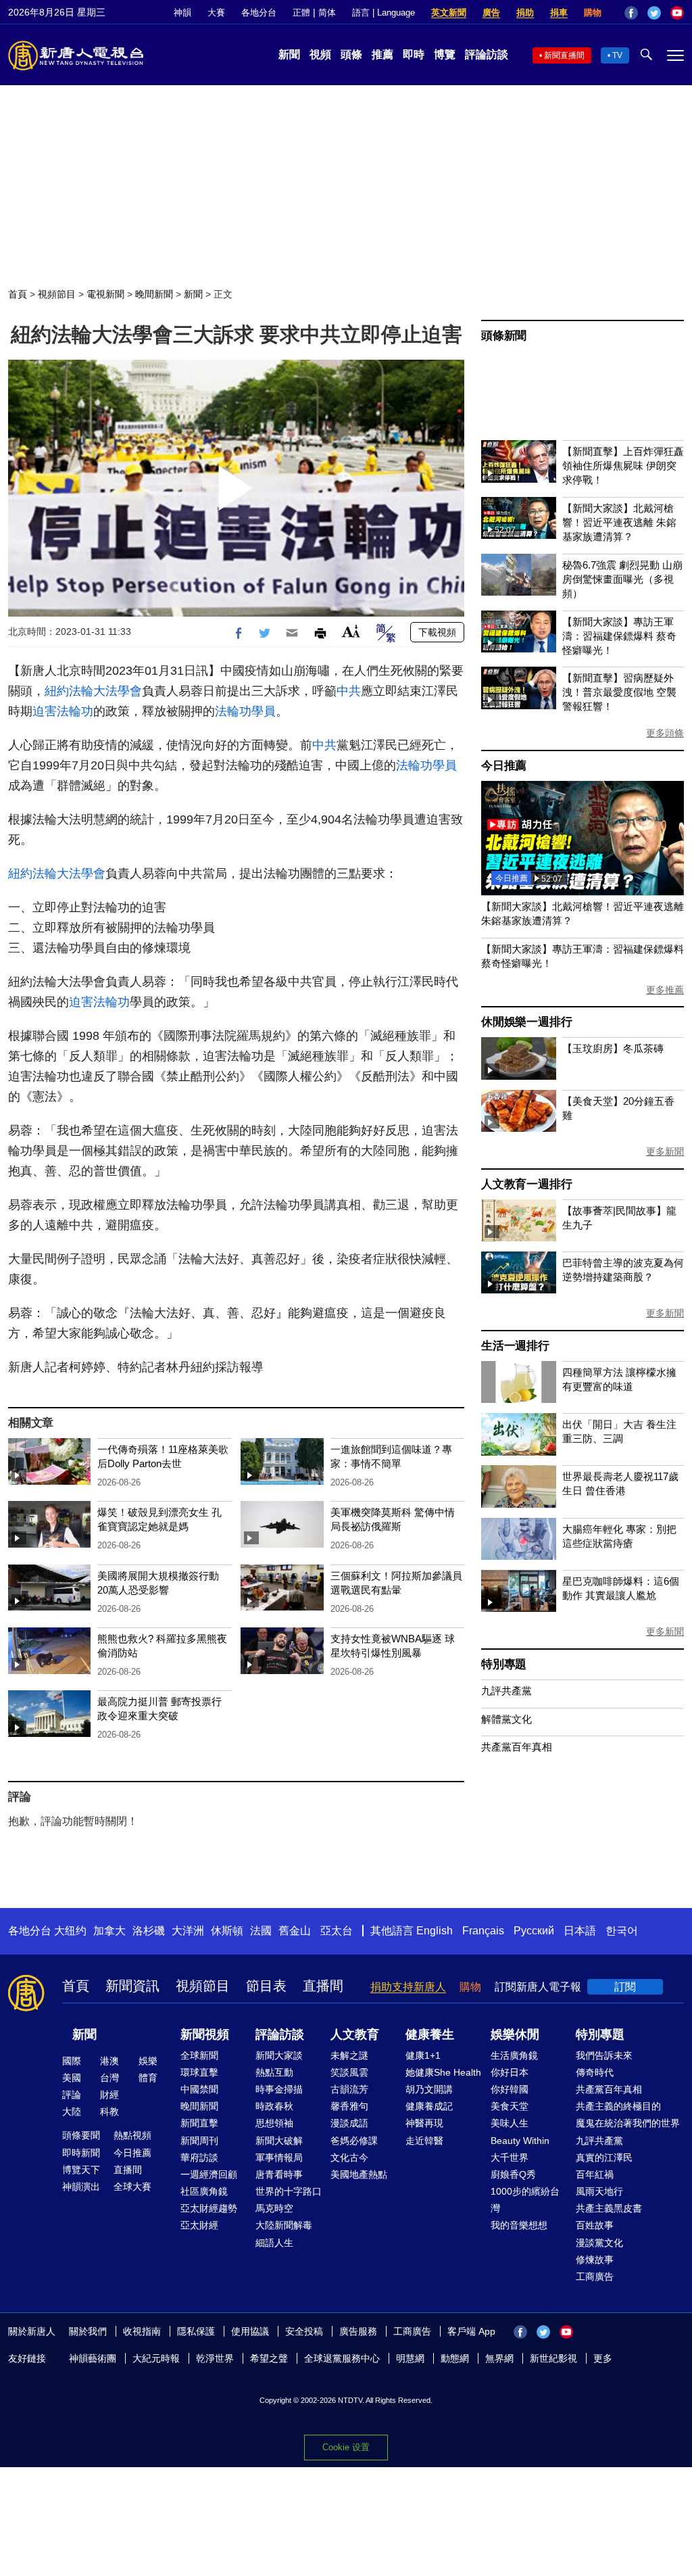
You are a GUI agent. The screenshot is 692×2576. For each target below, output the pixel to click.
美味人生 (510, 2123)
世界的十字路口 (289, 2191)
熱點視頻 (132, 2135)
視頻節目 (57, 294)
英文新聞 (449, 13)
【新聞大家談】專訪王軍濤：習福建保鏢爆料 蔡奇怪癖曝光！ (619, 636)
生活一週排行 (515, 1346)
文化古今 (349, 2157)
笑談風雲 (349, 2072)
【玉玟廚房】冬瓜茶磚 (613, 1048)
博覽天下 (81, 2170)
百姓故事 (595, 2225)
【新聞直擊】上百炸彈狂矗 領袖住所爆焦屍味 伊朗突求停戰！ (623, 466)
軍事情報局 (279, 2157)
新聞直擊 (199, 2123)
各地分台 (259, 13)
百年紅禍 (595, 2174)
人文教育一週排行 (526, 1184)
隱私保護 (196, 2331)
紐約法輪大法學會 (93, 691)
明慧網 (410, 2358)
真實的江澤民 (604, 2157)
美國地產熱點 (359, 2174)
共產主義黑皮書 (609, 2208)
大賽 (216, 13)
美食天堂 (510, 2106)
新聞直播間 (564, 55)
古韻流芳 (349, 2089)
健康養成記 (429, 2106)
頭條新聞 (504, 336)
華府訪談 (199, 2157)
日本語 (580, 1931)
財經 (109, 2095)
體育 (148, 2078)
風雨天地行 (599, 2191)
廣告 (491, 13)
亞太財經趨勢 (209, 2208)
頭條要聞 (81, 2135)
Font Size (351, 631)
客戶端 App (471, 2331)
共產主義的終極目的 (618, 2106)
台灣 (109, 2078)
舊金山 (295, 1931)
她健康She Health (443, 2072)
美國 (72, 2078)
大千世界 (510, 2157)
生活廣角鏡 (514, 2055)
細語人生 (274, 2243)
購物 (593, 13)
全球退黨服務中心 (342, 2358)
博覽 (445, 54)
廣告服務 (358, 2331)
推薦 (382, 54)
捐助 (525, 13)
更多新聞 (665, 1151)
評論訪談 (487, 54)
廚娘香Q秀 (513, 2174)
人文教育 (355, 2034)
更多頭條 (665, 733)
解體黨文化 (506, 1719)
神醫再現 (424, 2123)
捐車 (559, 13)
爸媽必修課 (354, 2141)
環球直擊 (199, 2072)
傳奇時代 (595, 2072)
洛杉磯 (149, 1931)
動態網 (455, 2358)
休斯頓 (227, 1931)
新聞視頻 (205, 2034)
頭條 (351, 54)
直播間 (323, 1986)
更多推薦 (665, 990)
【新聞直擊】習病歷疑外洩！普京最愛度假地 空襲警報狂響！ (619, 692)
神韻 (182, 13)
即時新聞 (81, 2153)
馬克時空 (274, 2208)
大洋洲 (188, 1931)
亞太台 (337, 1931)
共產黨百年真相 (517, 1747)
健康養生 (430, 2034)
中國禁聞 (199, 2089)
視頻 (320, 54)
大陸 (72, 2112)
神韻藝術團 (93, 2358)
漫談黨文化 (599, 2243)
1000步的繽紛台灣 (525, 2200)
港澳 (109, 2061)
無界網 (499, 2358)
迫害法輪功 (63, 711)
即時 (414, 54)
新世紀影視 (553, 2358)
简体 (327, 13)
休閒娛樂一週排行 (526, 1022)
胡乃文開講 (429, 2089)
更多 (603, 2358)
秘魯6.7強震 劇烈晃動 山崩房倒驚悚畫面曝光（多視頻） (622, 579)
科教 (109, 2112)
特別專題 (504, 1664)
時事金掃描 (279, 2089)
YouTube (677, 13)
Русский (534, 1931)
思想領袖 (274, 2123)
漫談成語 (349, 2123)
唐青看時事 (279, 2174)
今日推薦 (504, 766)
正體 (301, 13)
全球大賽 (132, 2187)
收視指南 (142, 2331)
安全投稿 (304, 2331)
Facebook (631, 13)
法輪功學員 (245, 711)
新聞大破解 (279, 2141)
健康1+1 (423, 2055)
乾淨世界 (215, 2358)
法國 (261, 1931)
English (435, 1931)
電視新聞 (105, 294)
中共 (349, 691)
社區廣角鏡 (204, 2191)
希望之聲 (269, 2358)
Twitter (654, 13)
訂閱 (625, 1987)
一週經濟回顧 (209, 2174)
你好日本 (510, 2072)
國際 (72, 2061)
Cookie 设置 (346, 2447)
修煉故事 (595, 2260)
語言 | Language (384, 13)
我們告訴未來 (604, 2055)
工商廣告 (595, 2276)
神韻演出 (81, 2187)
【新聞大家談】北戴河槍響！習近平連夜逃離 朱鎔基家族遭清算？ (619, 522)
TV (617, 55)
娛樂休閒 (515, 2034)
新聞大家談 (279, 2055)
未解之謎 (349, 2055)
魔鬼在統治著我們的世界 (628, 2123)
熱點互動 (274, 2072)
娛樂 (148, 2061)
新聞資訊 (132, 1986)
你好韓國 (510, 2089)
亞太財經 (199, 2225)
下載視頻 (437, 632)
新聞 (289, 54)
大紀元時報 (156, 2358)
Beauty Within (520, 2141)
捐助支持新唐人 (408, 1987)
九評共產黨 (506, 1691)
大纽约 (70, 1931)
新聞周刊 (199, 2141)
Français (483, 1931)
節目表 (266, 1986)
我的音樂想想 (519, 2225)
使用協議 (250, 2331)
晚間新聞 (154, 294)
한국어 (622, 1931)
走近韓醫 (424, 2141)
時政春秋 (274, 2106)
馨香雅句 (349, 2106)
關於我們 (88, 2331)
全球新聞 (199, 2055)
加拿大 (109, 1931)
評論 (72, 2095)
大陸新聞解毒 (284, 2225)
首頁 (18, 294)
